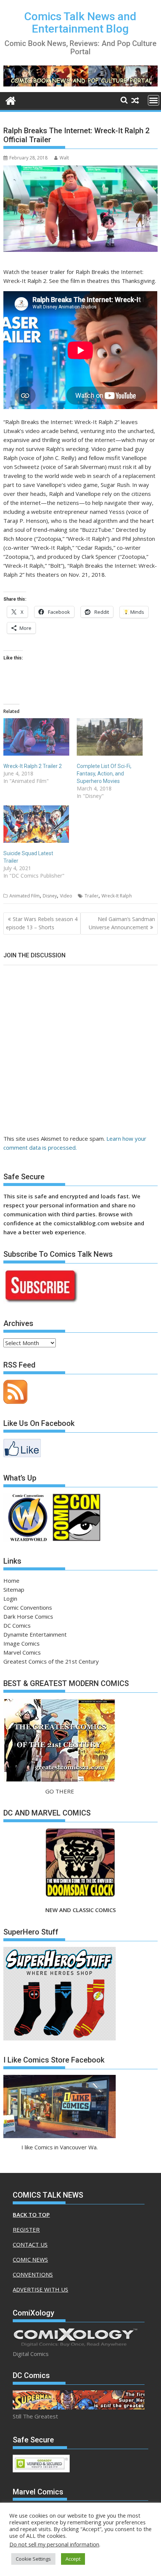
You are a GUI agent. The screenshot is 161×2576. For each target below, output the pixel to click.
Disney (50, 896)
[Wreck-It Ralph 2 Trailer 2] (36, 737)
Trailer (92, 896)
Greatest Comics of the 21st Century (51, 1661)
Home (11, 1580)
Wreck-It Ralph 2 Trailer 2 (33, 766)
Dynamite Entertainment (35, 1634)
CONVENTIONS (33, 2274)
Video (66, 896)
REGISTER (26, 2229)
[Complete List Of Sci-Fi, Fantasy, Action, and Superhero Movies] (110, 737)
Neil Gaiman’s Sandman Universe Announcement (122, 923)
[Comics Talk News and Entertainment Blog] (11, 100)
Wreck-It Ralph (117, 896)
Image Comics (22, 1643)
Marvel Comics (22, 1652)
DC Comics (17, 1625)
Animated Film (25, 896)
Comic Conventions (28, 1607)
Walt (64, 158)
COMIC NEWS (30, 2259)
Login (10, 1598)
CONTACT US (30, 2244)
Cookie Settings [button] (33, 2559)
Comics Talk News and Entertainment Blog (80, 22)
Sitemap (14, 1589)
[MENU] (154, 100)
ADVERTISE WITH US (40, 2289)
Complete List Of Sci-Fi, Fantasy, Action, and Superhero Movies (104, 774)
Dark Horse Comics (28, 1616)
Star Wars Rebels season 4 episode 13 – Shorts (42, 923)
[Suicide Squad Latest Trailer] (36, 824)
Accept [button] (73, 2559)
